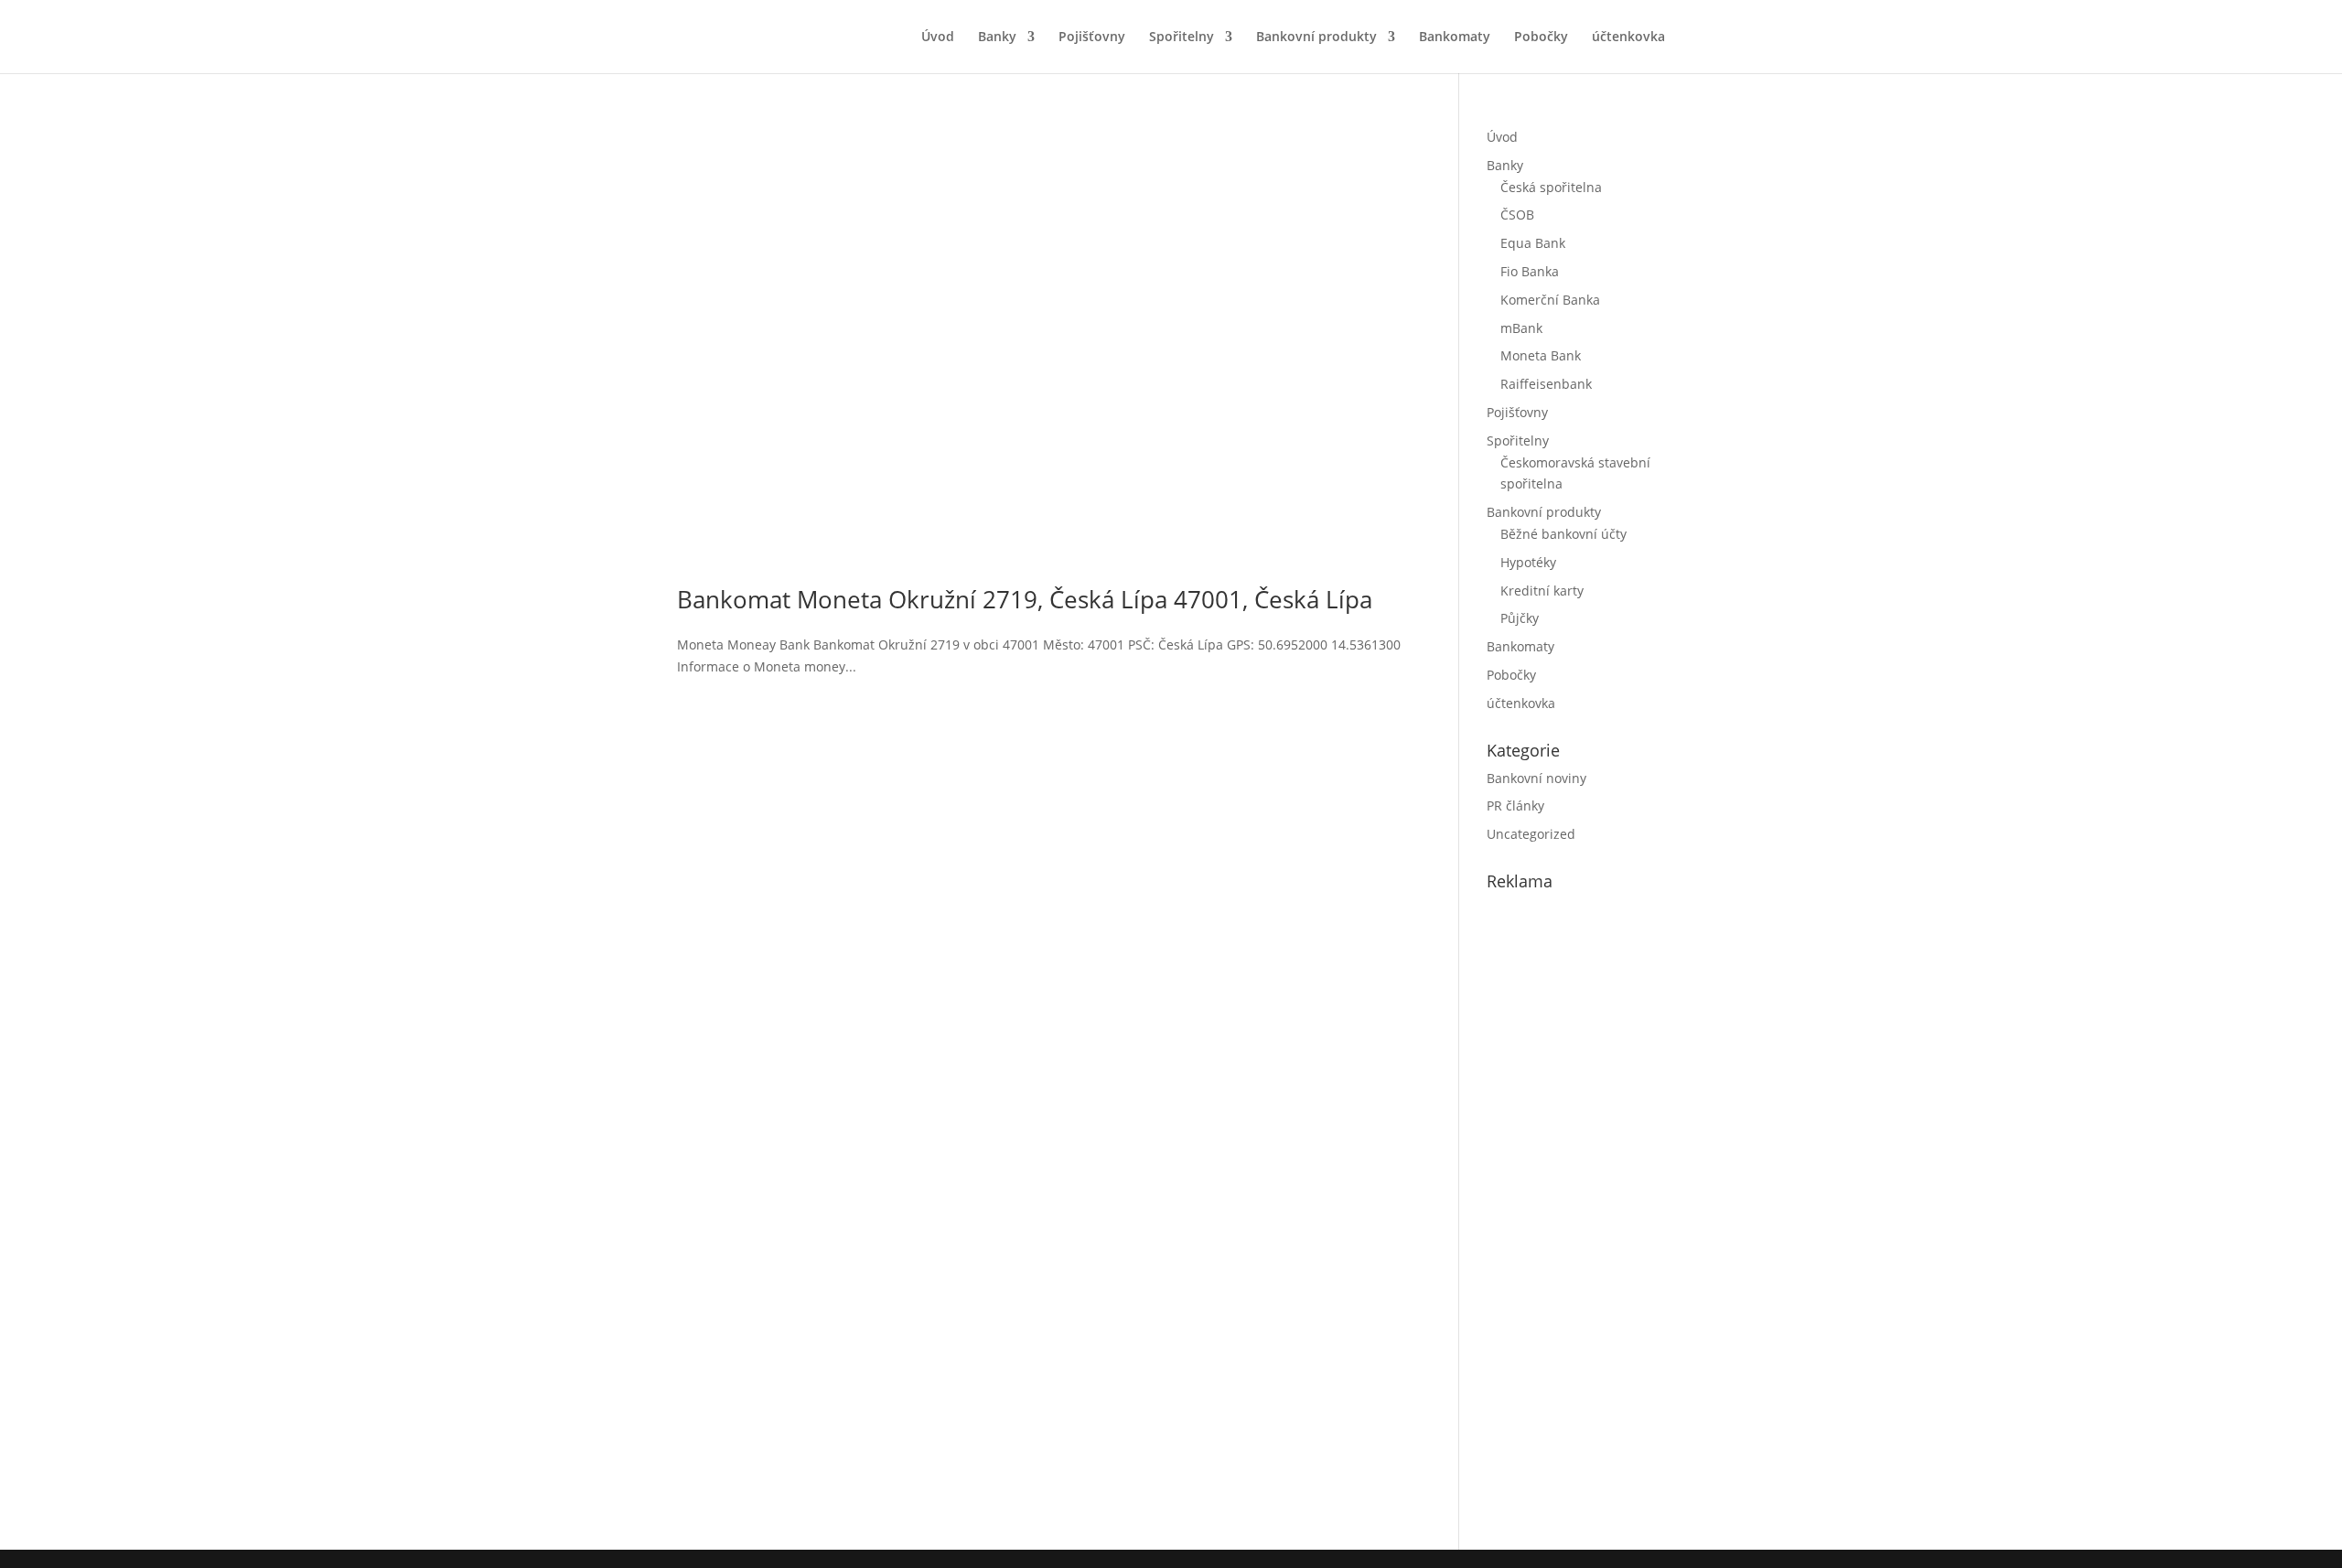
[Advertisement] (1624, 1217)
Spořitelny (1182, 38)
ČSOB (1517, 215)
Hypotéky (1528, 562)
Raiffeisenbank (1546, 384)
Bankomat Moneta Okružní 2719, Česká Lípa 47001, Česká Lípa (1025, 599)
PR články (1515, 805)
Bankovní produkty (1316, 38)
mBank (1521, 328)
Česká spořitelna (1551, 187)
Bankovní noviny (1536, 778)
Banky (997, 38)
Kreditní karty (1542, 591)
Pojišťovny (1092, 38)
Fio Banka (1530, 271)
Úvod (938, 38)
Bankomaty (1455, 38)
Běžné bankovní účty (1563, 534)
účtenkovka (1628, 38)
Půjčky (1520, 618)
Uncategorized (1531, 834)
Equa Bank (1533, 243)
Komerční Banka (1550, 300)
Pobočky (1541, 38)
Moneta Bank (1541, 355)
